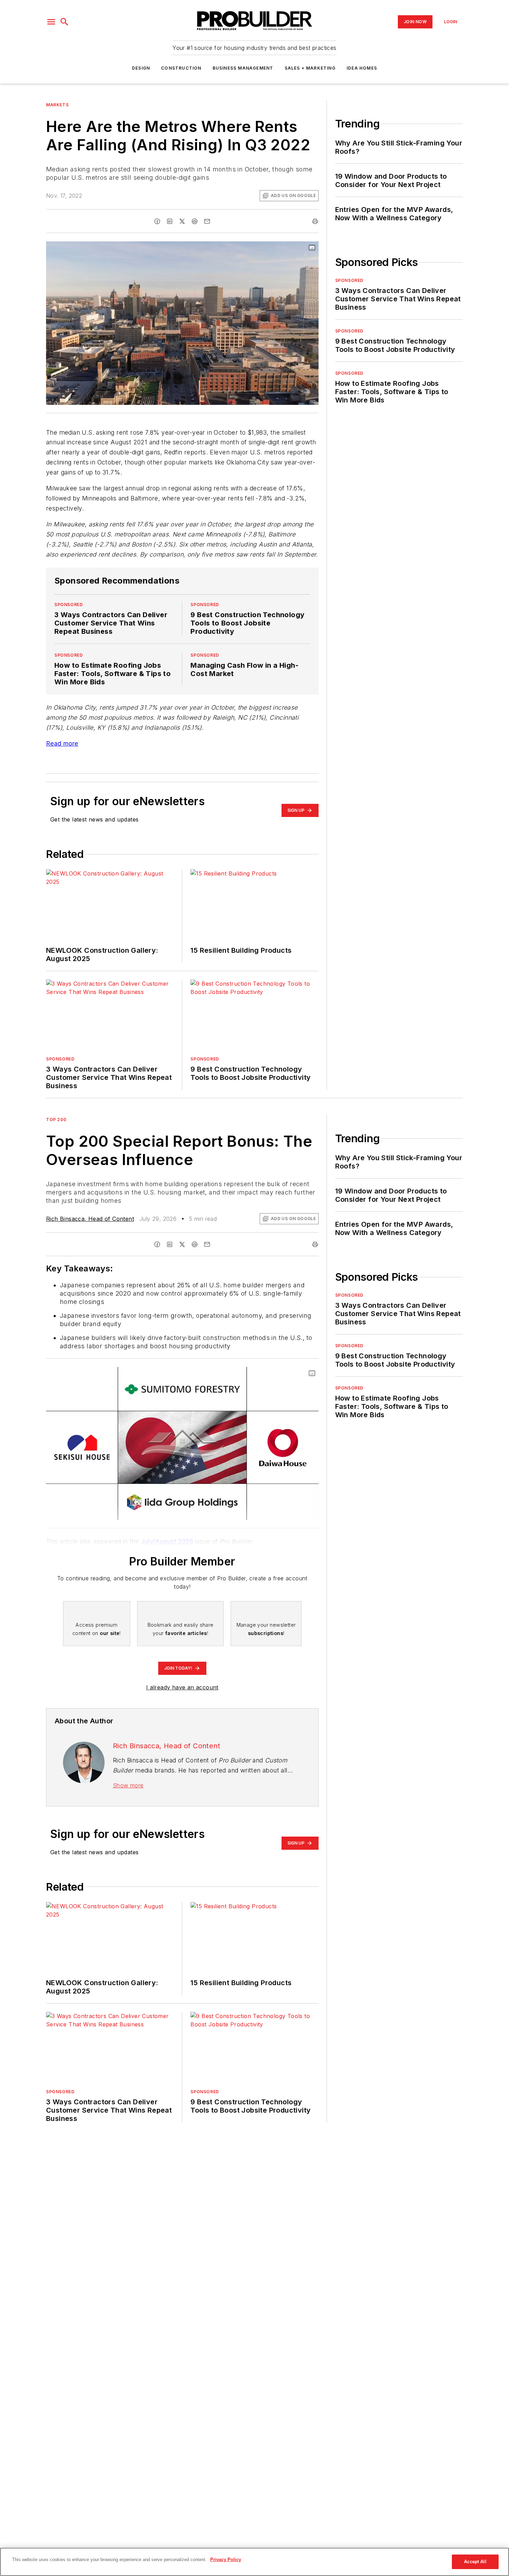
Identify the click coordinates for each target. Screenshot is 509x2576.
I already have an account (182, 1687)
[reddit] (195, 221)
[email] (207, 221)
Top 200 (56, 1120)
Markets (57, 105)
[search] (64, 22)
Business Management (243, 68)
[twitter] (182, 221)
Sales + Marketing (310, 68)
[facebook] (157, 221)
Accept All (475, 2562)
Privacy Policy (226, 2560)
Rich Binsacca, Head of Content (90, 1219)
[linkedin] (170, 221)
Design (141, 68)
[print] (315, 221)
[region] (254, 2562)
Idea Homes (362, 68)
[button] (51, 22)
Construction (181, 68)
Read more (62, 743)
